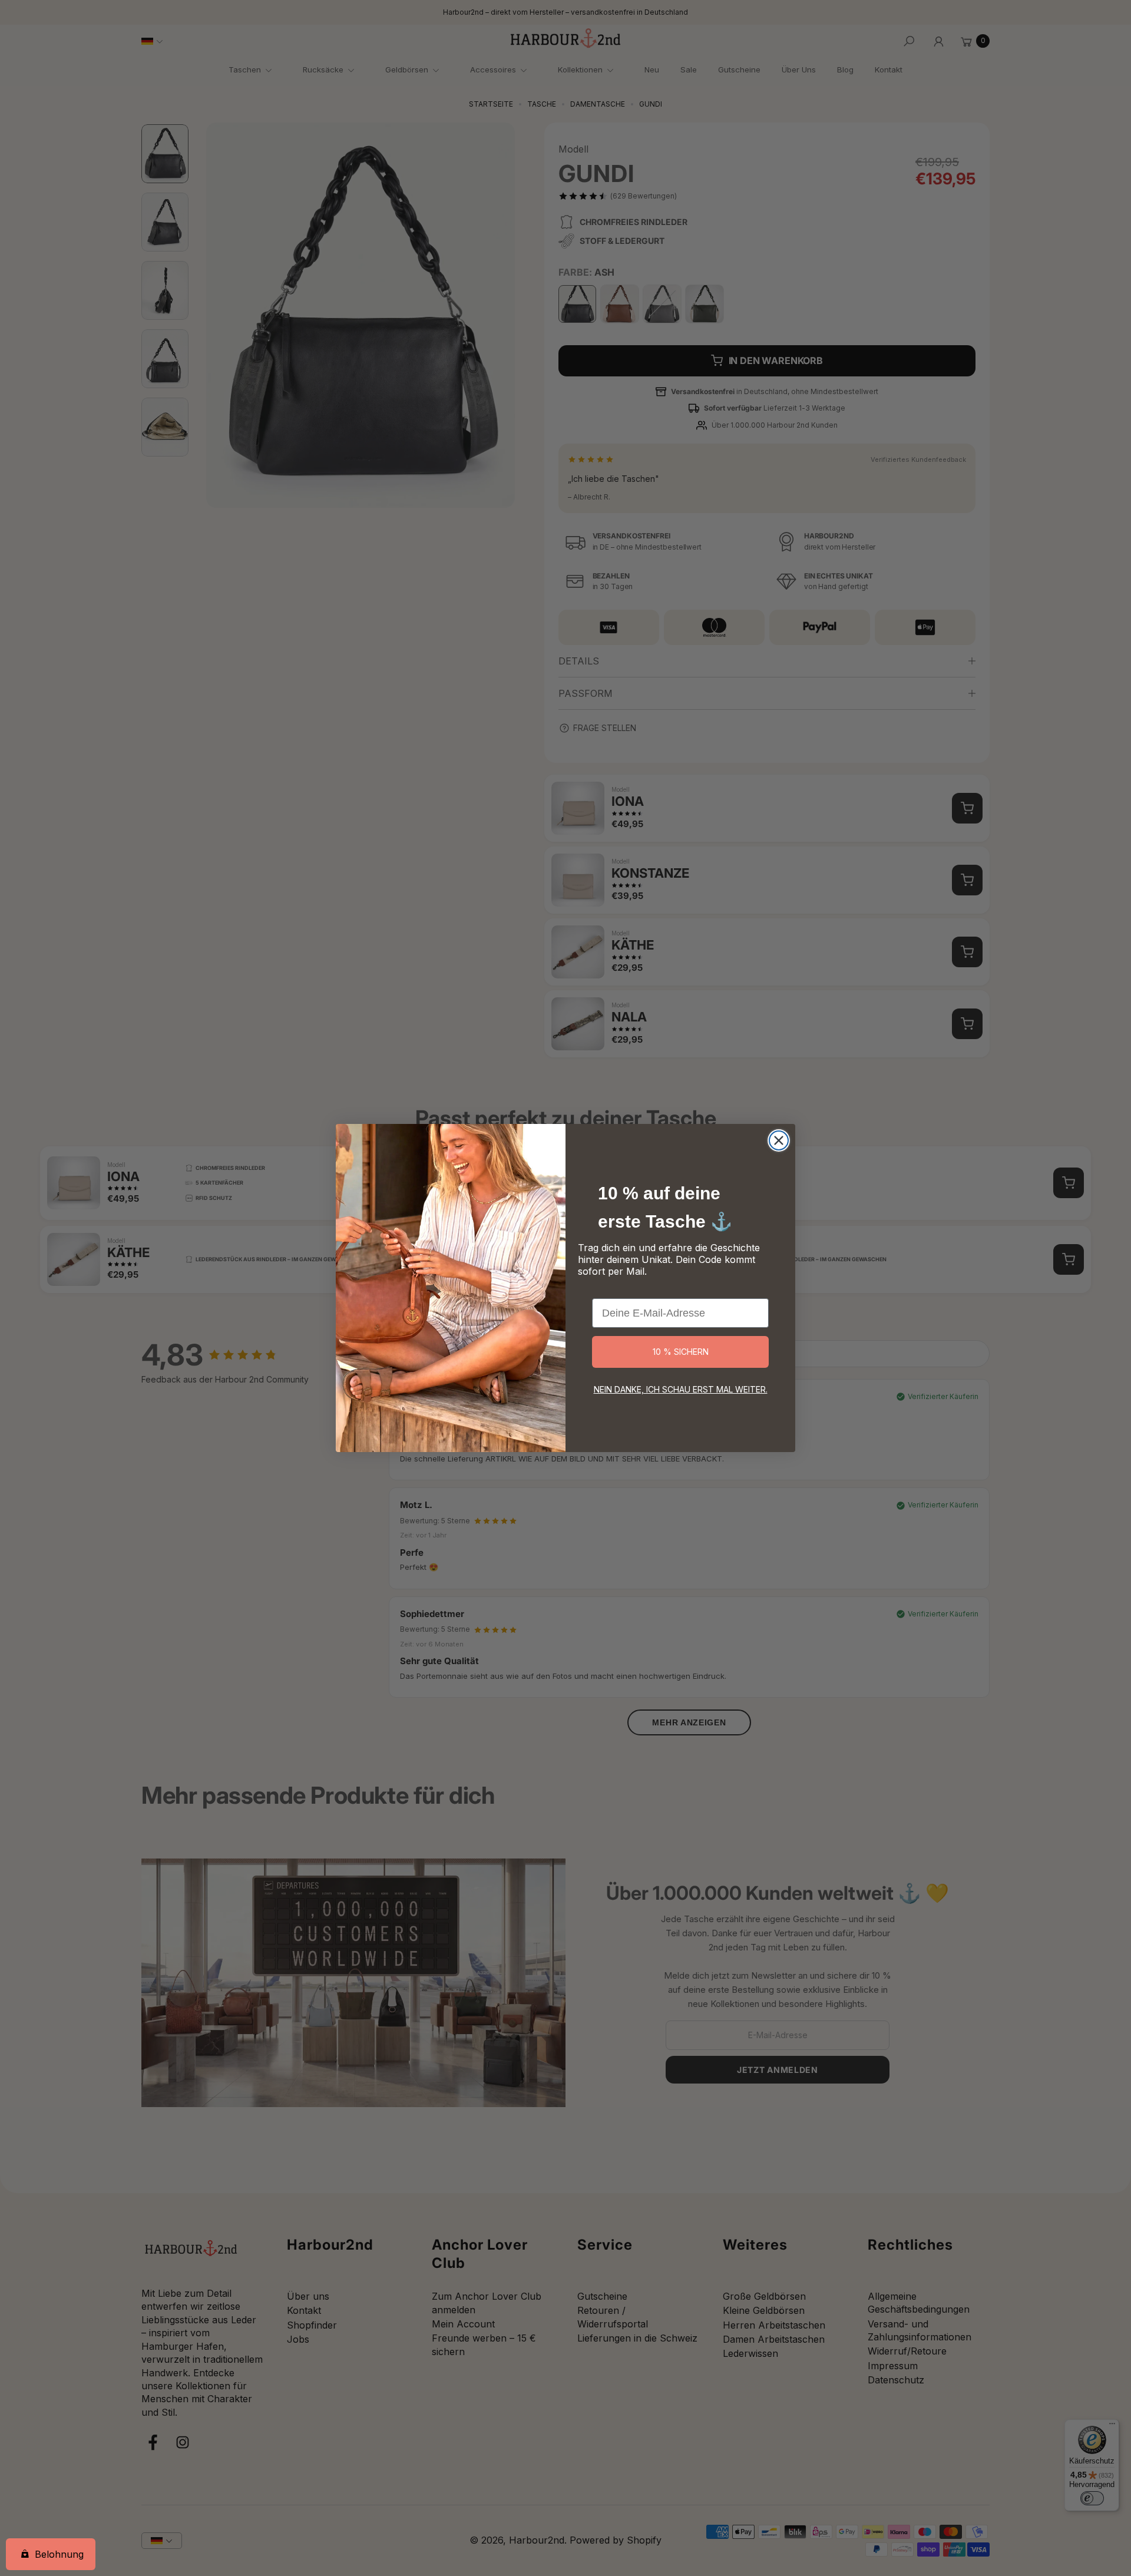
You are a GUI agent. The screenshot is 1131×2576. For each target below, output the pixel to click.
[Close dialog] (779, 1140)
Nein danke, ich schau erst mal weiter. (681, 1389)
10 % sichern (681, 1352)
